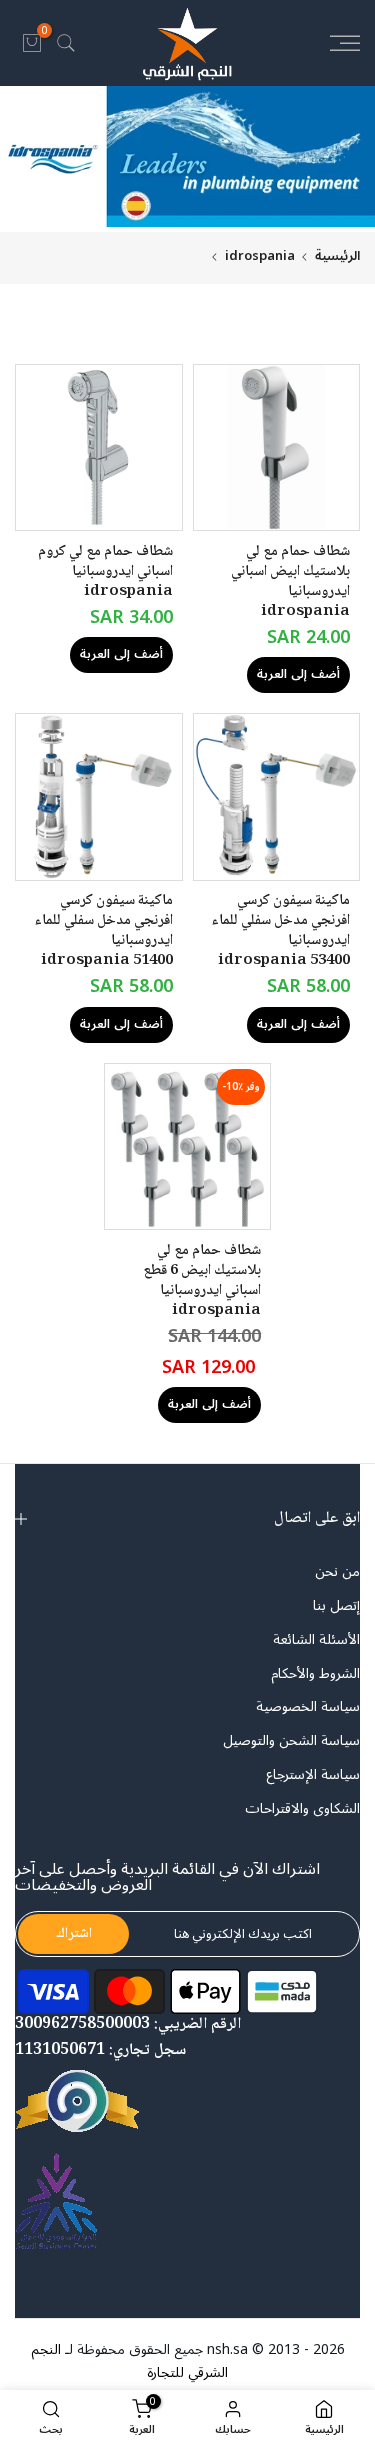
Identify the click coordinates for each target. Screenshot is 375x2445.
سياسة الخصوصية (308, 1707)
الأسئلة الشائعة (316, 1640)
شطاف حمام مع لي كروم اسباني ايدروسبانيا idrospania (105, 572)
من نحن (337, 1572)
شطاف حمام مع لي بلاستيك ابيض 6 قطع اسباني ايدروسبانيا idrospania (202, 1281)
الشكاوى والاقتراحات (302, 1809)
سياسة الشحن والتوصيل (291, 1741)
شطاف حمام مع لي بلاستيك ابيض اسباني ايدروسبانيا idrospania (290, 582)
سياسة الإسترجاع (313, 1775)
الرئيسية (337, 256)
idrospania (260, 256)
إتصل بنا (336, 1606)
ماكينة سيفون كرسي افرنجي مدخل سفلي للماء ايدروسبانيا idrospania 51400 (103, 931)
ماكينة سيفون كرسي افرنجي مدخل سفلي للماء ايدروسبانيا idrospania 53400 (280, 931)
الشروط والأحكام (315, 1674)
